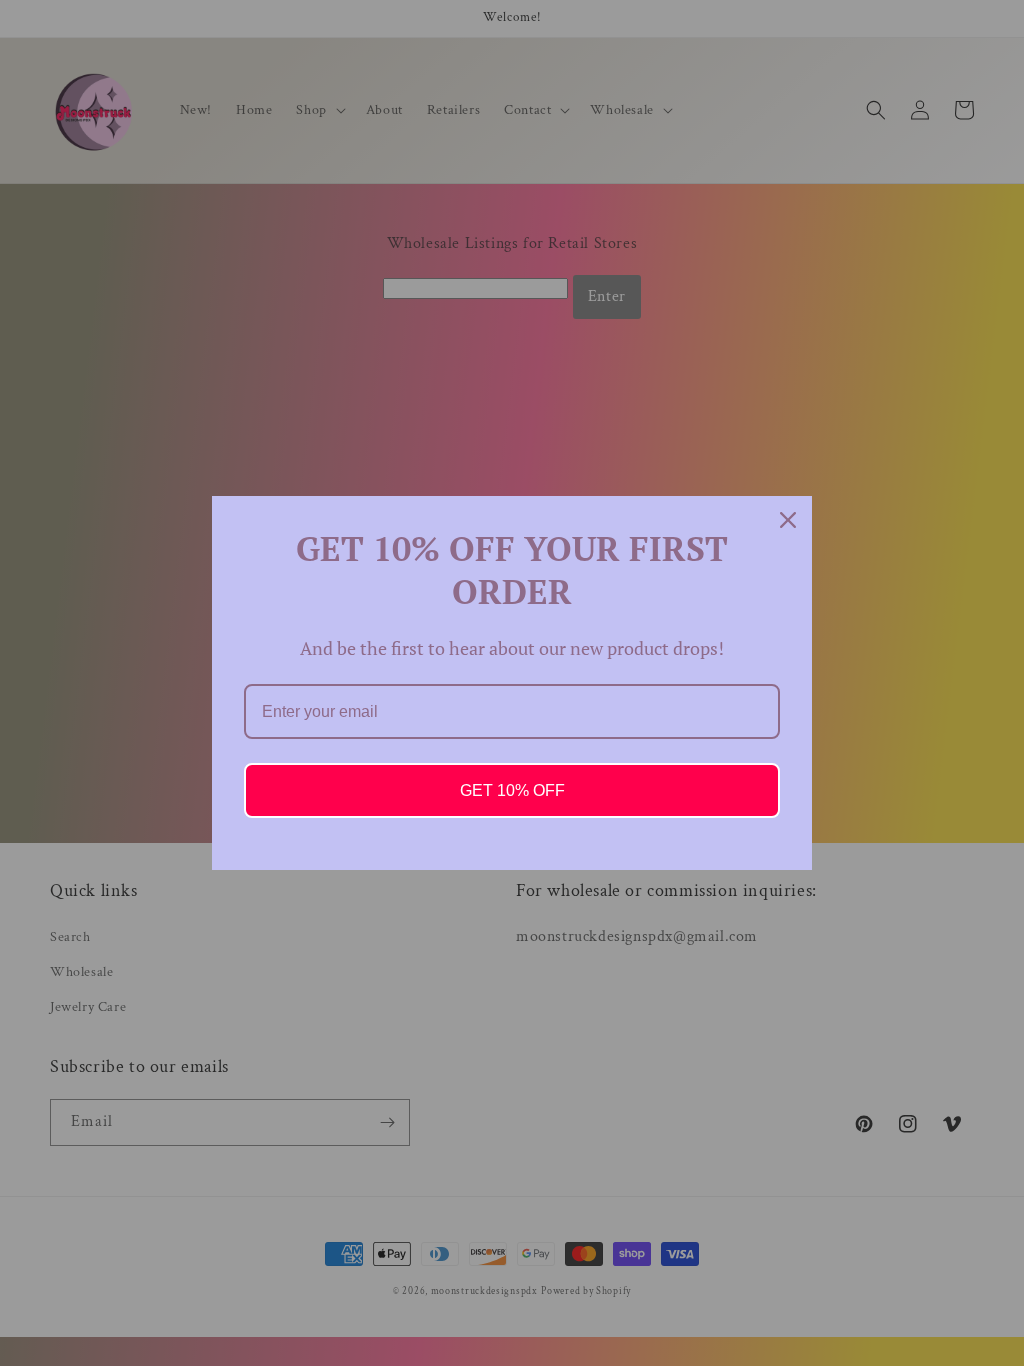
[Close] (788, 520)
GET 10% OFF (512, 790)
